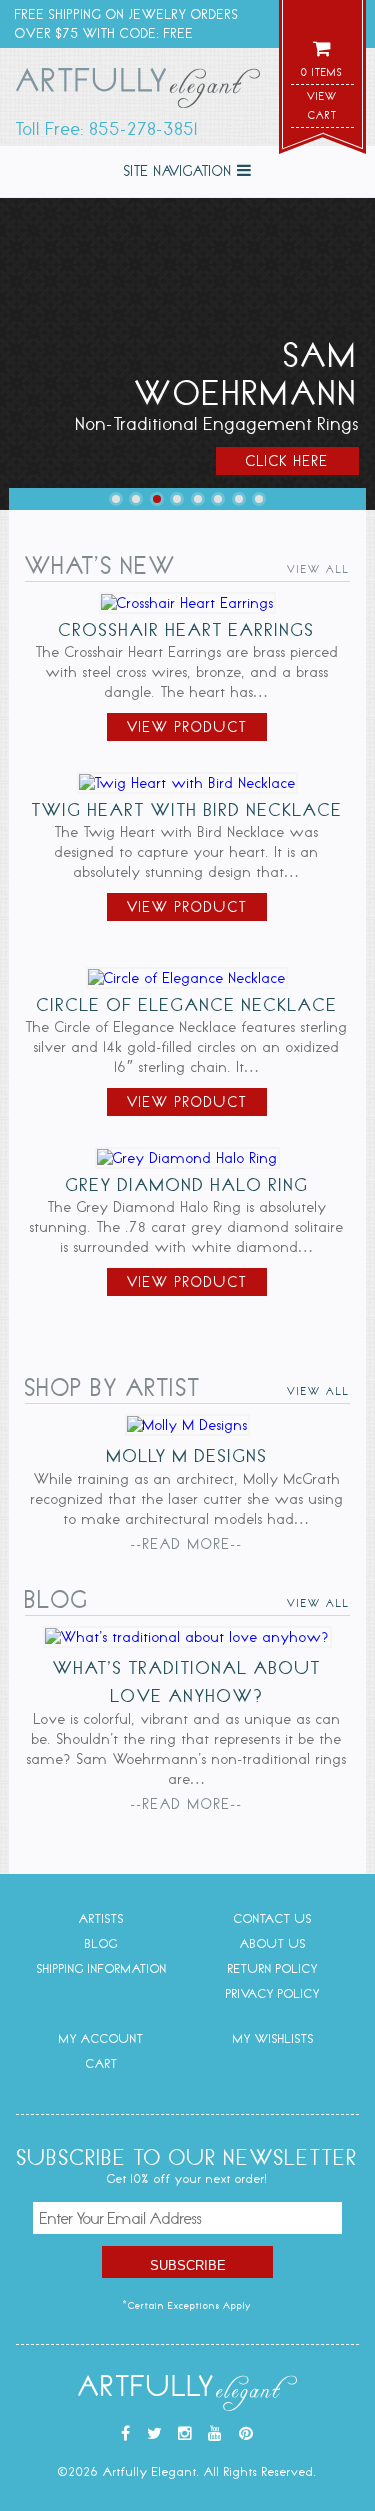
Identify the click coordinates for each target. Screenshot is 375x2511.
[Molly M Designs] (187, 1425)
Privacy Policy (273, 1993)
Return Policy (273, 1968)
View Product (187, 727)
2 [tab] (136, 499)
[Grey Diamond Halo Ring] (187, 1158)
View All (318, 569)
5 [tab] (198, 499)
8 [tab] (259, 499)
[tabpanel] (187, 354)
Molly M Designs (187, 1456)
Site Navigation (180, 171)
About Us (273, 1943)
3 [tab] (157, 499)
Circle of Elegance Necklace (187, 1005)
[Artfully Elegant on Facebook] (126, 2434)
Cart (102, 2063)
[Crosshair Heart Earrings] (187, 603)
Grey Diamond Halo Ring (187, 1185)
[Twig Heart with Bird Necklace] (187, 783)
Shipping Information (102, 1968)
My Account (101, 2038)
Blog (101, 1943)
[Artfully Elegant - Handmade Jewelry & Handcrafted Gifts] (138, 92)
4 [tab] (177, 499)
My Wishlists (273, 2038)
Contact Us (273, 1918)
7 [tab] (239, 499)
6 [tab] (218, 499)
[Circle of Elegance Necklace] (187, 978)
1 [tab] (116, 499)
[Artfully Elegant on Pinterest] (246, 2434)
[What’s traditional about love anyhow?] (187, 1637)
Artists (101, 1918)
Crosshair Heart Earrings (187, 630)
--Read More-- (187, 1544)
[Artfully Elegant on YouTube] (215, 2434)
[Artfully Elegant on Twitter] (155, 2434)
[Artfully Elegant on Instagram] (185, 2434)
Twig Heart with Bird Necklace (187, 810)
